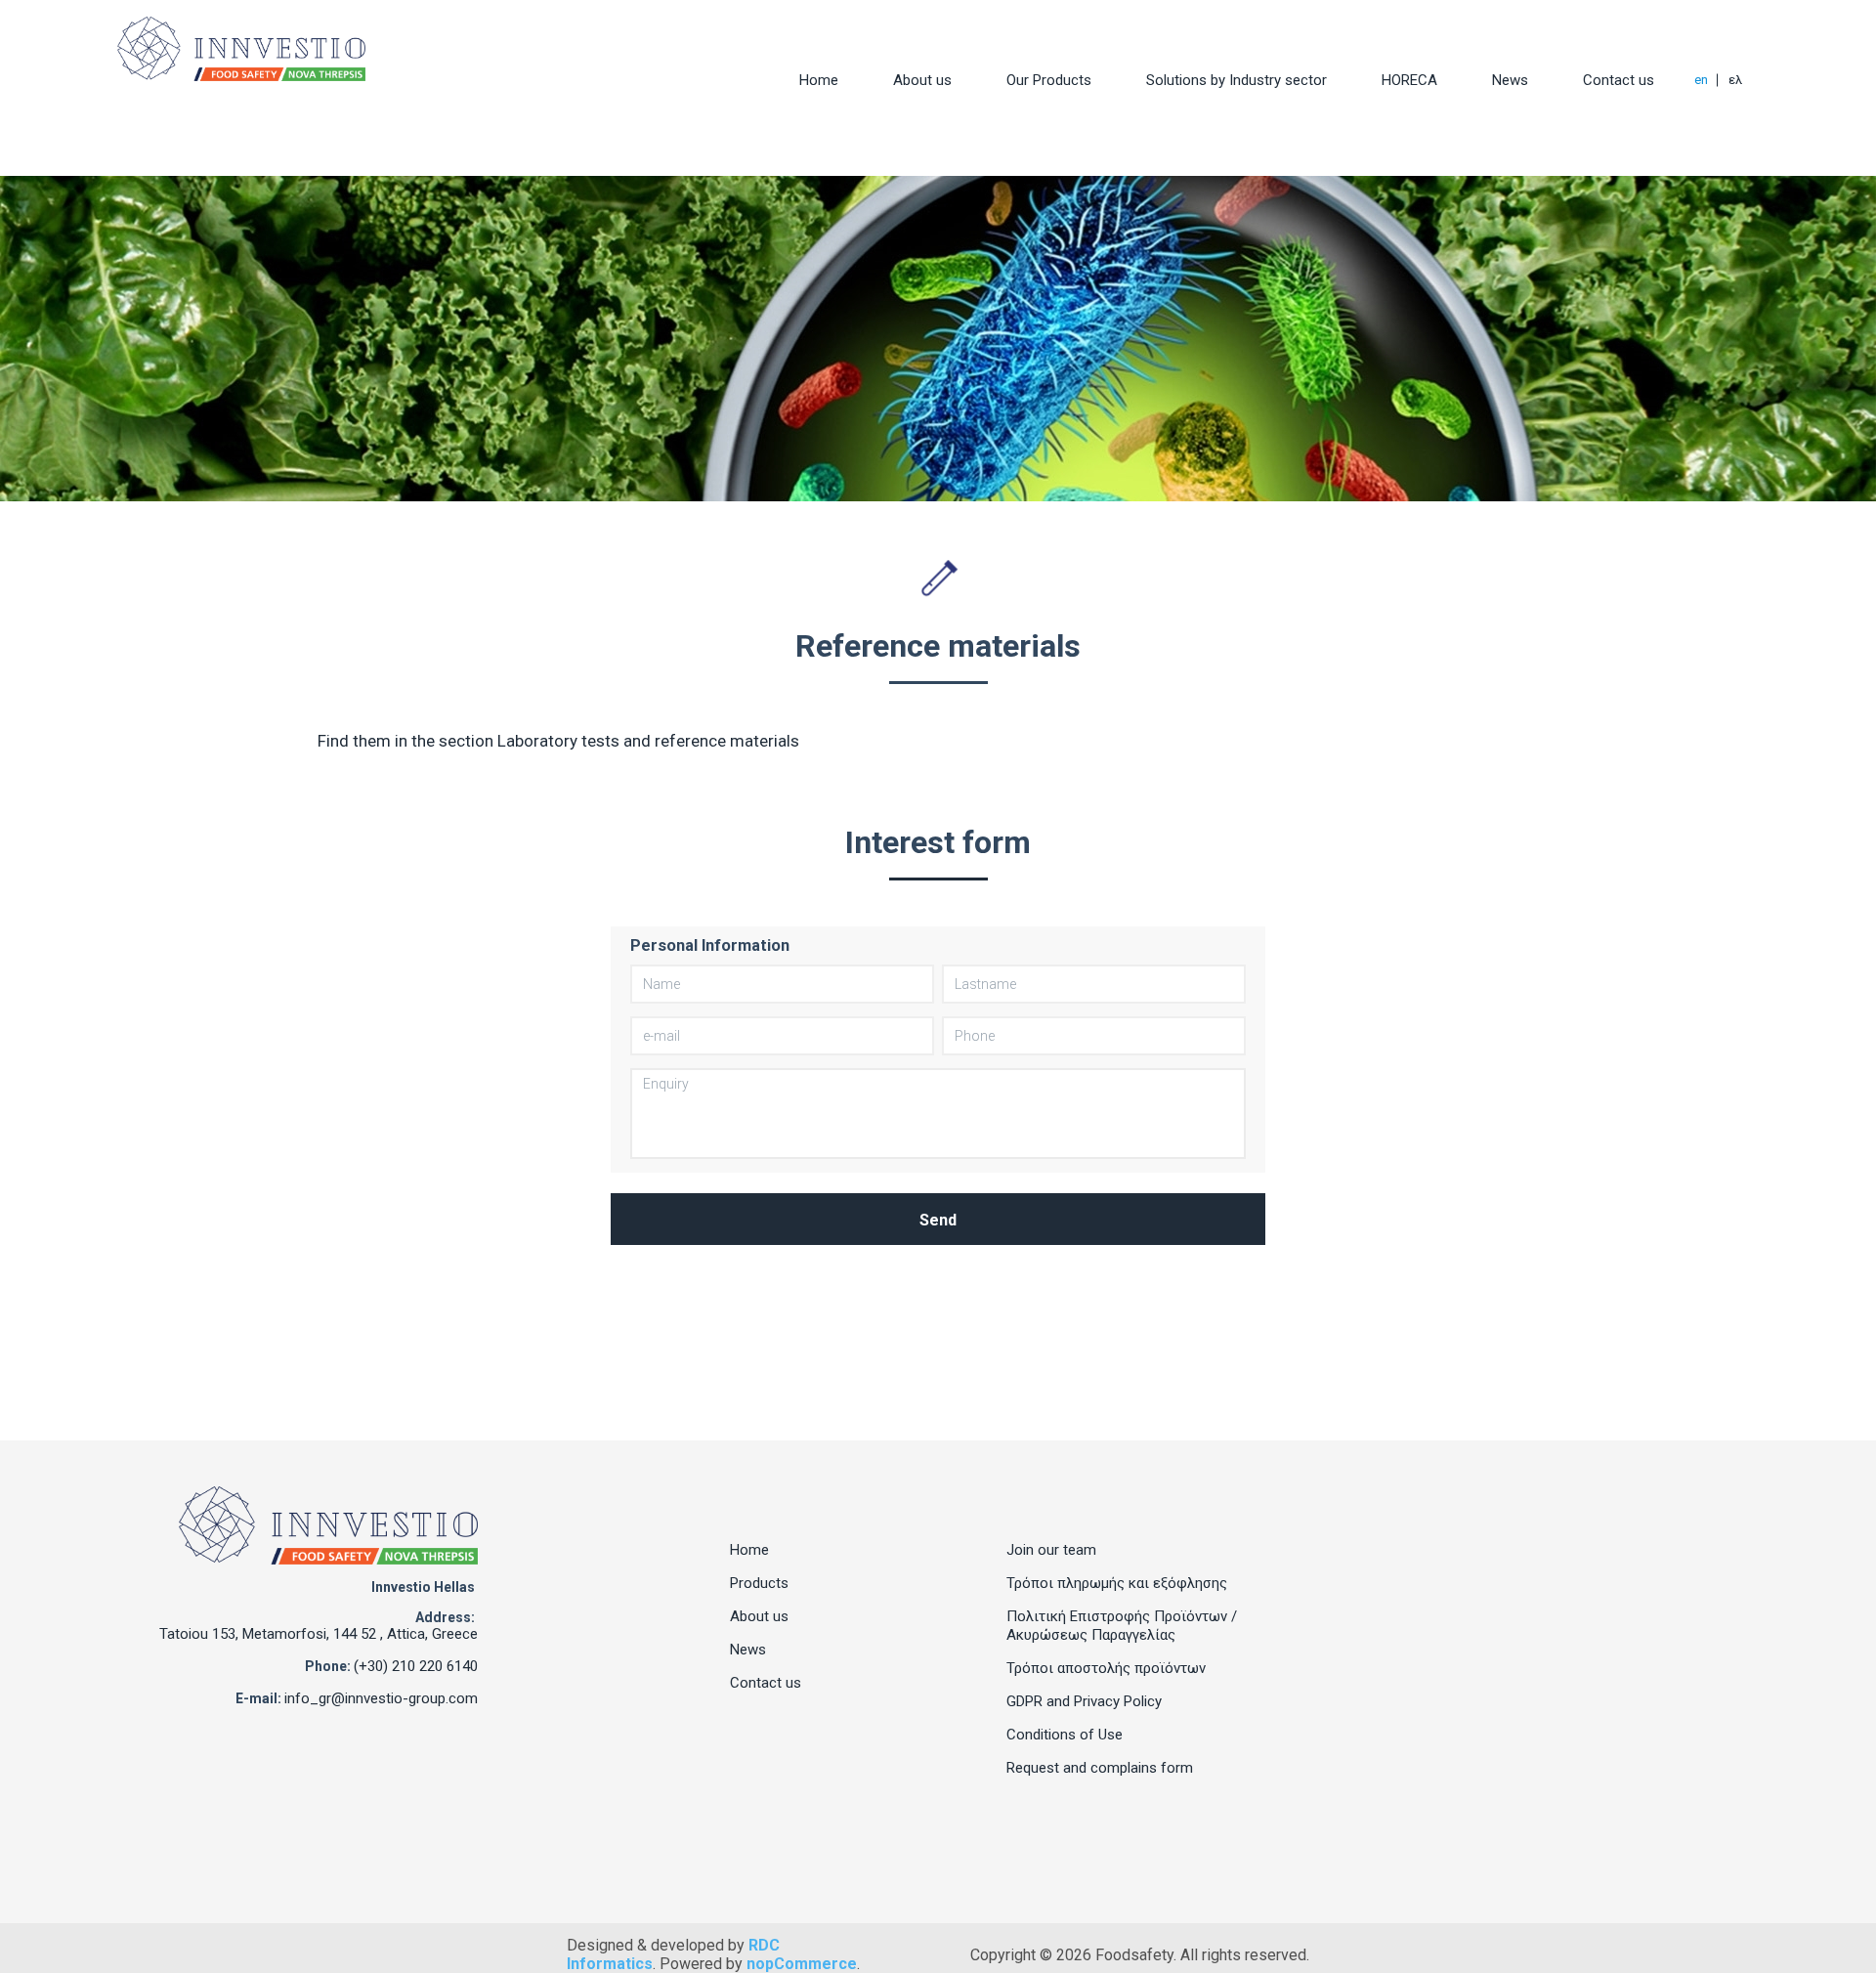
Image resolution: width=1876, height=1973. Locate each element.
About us (922, 80)
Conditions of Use (1065, 1735)
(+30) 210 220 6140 (416, 1666)
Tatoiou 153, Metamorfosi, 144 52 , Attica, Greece (319, 1634)
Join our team (1051, 1550)
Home (819, 80)
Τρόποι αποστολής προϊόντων (1106, 1668)
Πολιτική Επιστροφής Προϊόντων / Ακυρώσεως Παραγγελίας (1122, 1626)
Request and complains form (1100, 1768)
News (1510, 80)
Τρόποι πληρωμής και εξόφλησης (1117, 1583)
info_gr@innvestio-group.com (381, 1698)
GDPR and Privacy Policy (1084, 1701)
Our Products (1049, 80)
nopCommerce (802, 1964)
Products (759, 1583)
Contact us (1619, 80)
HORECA (1409, 80)
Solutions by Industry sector (1236, 80)
